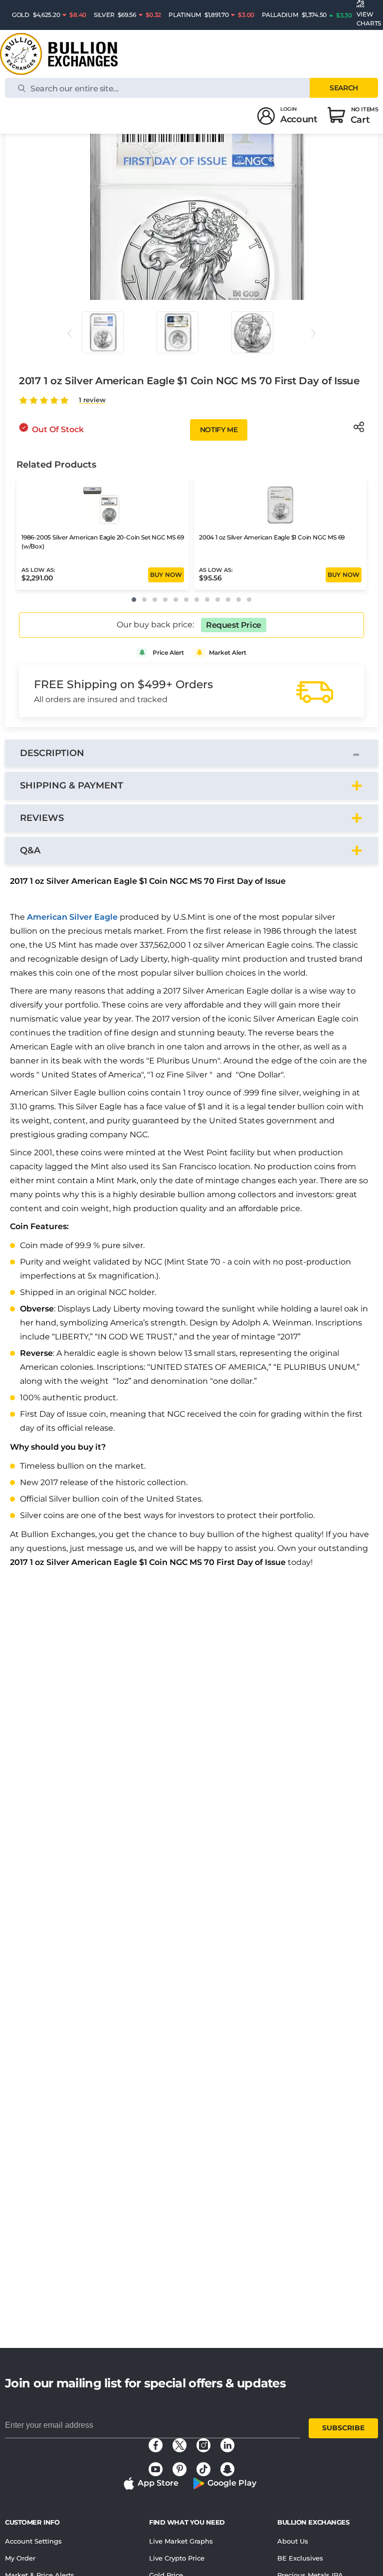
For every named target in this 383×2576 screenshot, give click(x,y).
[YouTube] (156, 2469)
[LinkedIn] (227, 2445)
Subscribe (343, 2428)
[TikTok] (203, 2469)
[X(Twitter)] (180, 2445)
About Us (293, 2541)
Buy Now (166, 575)
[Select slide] (103, 332)
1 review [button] (92, 400)
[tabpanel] (191, 1224)
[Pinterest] (180, 2469)
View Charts (369, 19)
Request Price (234, 625)
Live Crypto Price (177, 2558)
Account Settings (33, 2541)
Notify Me (219, 430)
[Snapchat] (227, 2469)
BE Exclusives (300, 2558)
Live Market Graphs (181, 2541)
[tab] (191, 753)
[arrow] (69, 333)
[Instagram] (203, 2445)
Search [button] (344, 88)
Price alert (168, 652)
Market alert (228, 652)
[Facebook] (156, 2445)
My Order (20, 2558)
